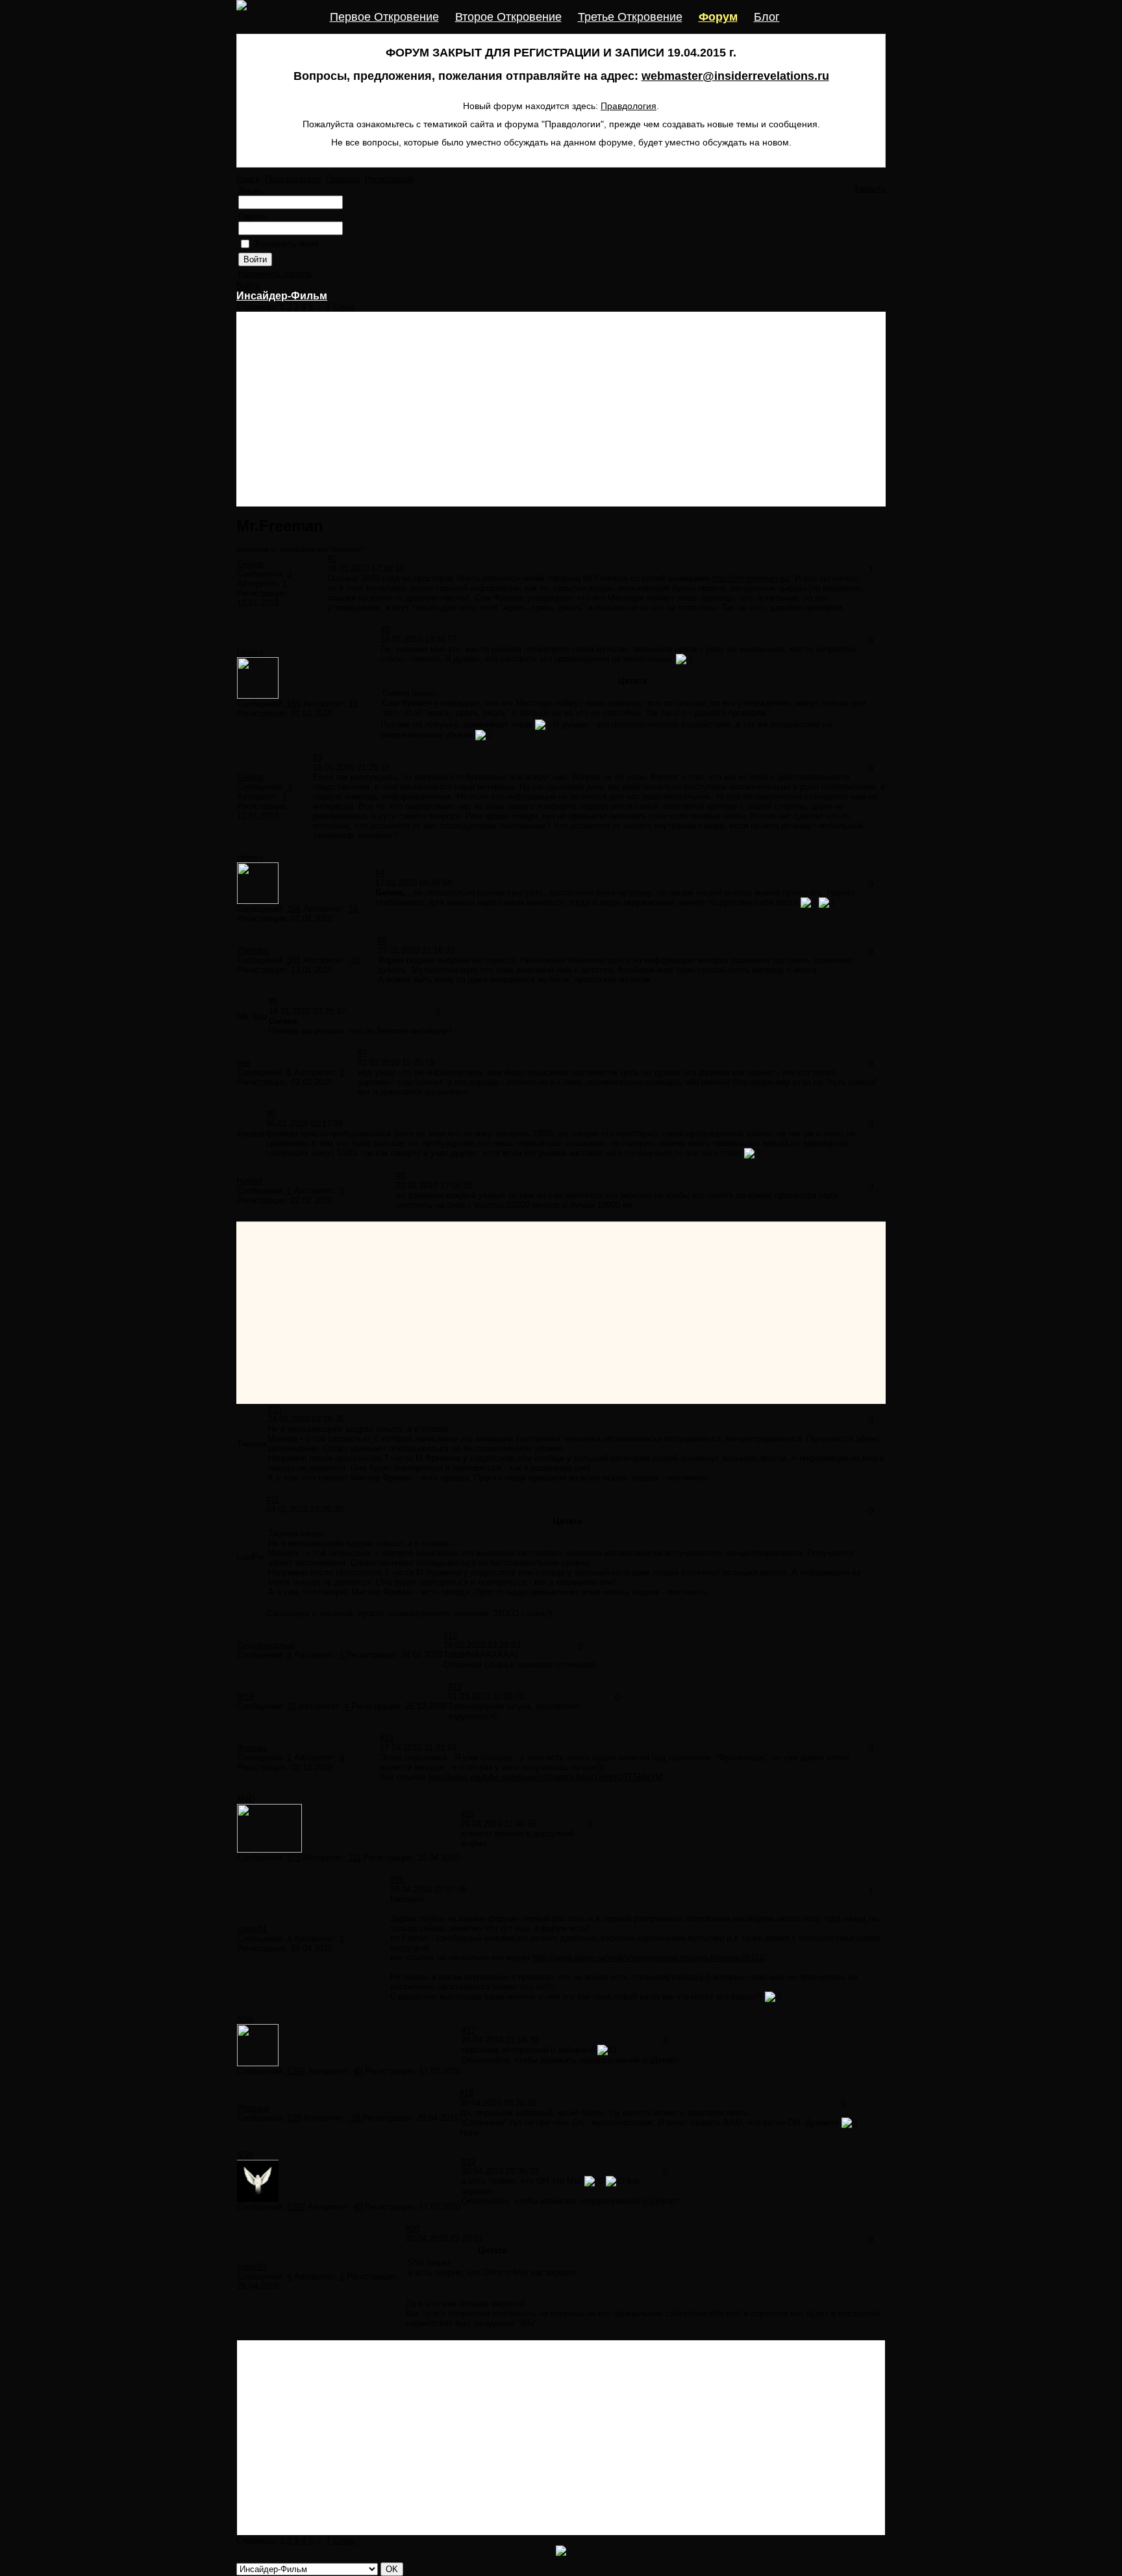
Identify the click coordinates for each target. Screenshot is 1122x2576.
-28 (356, 2118)
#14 (387, 1738)
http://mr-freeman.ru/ (751, 578)
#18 (467, 2093)
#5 (382, 941)
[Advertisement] (561, 409)
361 (294, 960)
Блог (767, 17)
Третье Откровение (630, 17)
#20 (413, 2229)
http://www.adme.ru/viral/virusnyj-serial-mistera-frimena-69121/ (649, 1957)
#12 (450, 1635)
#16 (397, 1880)
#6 (273, 1002)
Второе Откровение (508, 17)
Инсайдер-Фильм (282, 296)
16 (353, 704)
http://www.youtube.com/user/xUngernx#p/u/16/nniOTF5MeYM (545, 1777)
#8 (271, 1114)
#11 (273, 1500)
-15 (355, 960)
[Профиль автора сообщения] (258, 696)
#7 (362, 1053)
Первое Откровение (384, 17)
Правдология (629, 106)
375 (294, 1857)
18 (292, 1706)
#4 (380, 873)
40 (359, 2071)
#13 (455, 1687)
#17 (468, 2030)
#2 (385, 630)
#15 (467, 1814)
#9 (401, 1176)
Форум (718, 17)
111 (356, 1857)
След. (345, 307)
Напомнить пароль (275, 274)
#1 (332, 559)
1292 (296, 2071)
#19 (468, 2161)
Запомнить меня (286, 244)
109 (294, 2118)
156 (294, 704)
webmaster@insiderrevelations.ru (735, 76)
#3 (318, 757)
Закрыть (869, 189)
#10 (274, 1409)
